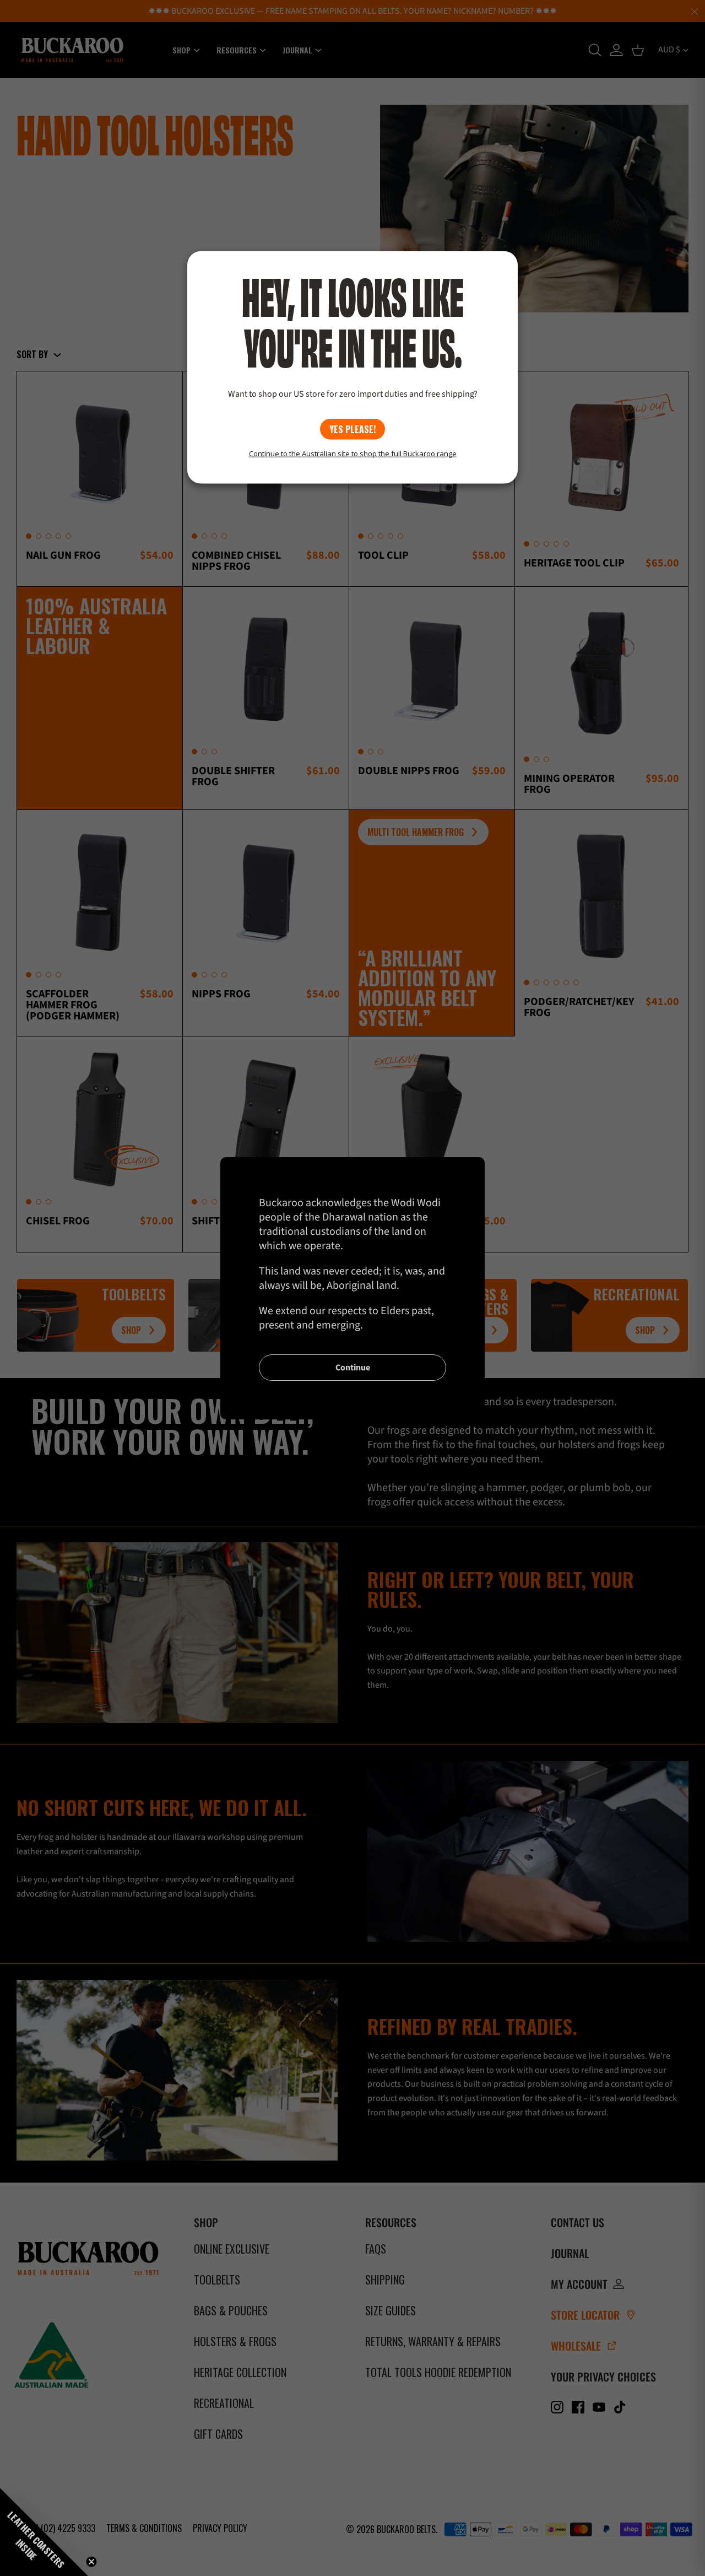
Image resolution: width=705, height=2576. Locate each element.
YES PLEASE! (352, 429)
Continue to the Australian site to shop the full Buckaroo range (353, 453)
